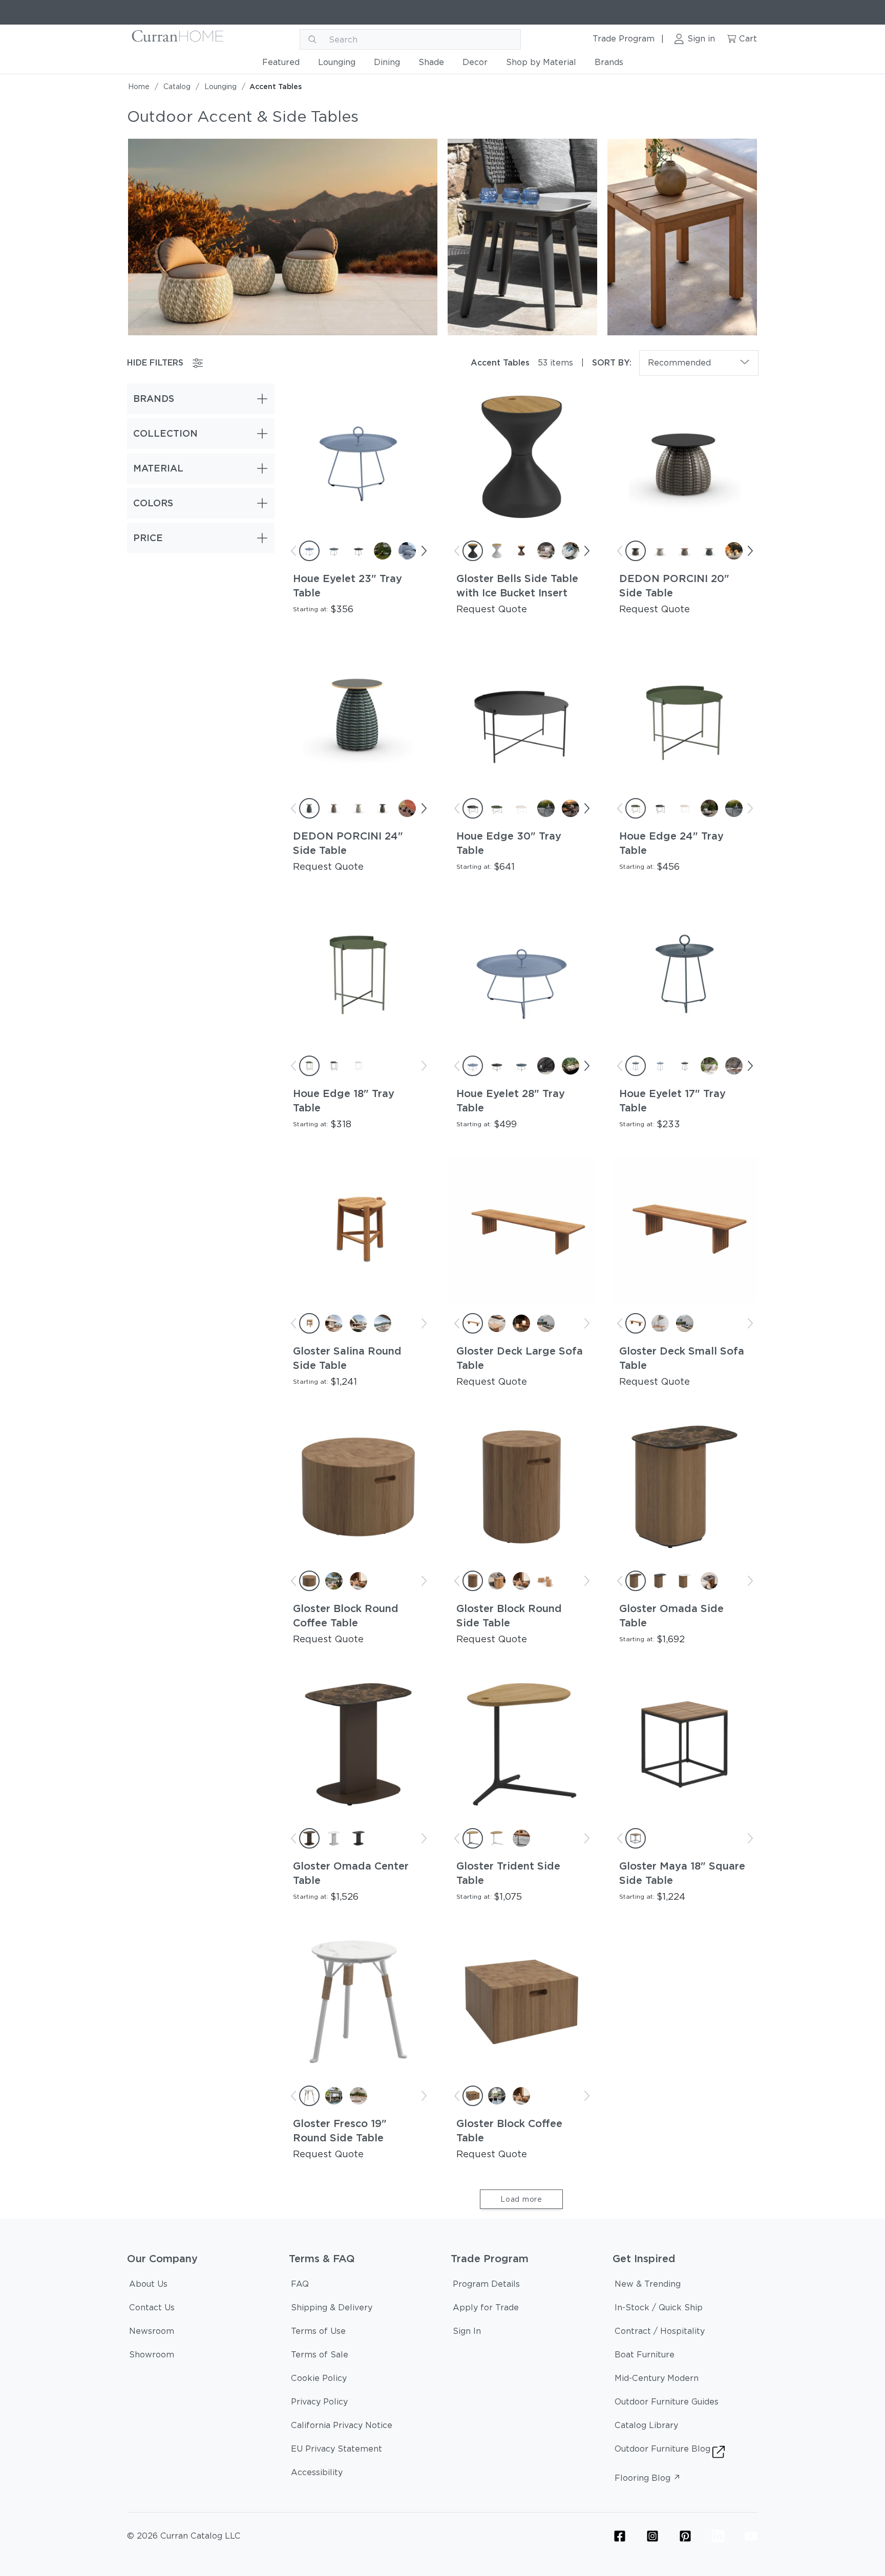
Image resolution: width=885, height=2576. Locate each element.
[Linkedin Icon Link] (718, 2536)
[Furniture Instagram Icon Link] (652, 2536)
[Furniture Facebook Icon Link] (620, 2536)
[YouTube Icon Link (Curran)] (751, 2536)
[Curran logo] (178, 39)
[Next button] (424, 551)
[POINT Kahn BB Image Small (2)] (682, 236)
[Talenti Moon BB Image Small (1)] (522, 236)
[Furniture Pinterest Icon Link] (685, 2536)
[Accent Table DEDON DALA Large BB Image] (283, 236)
